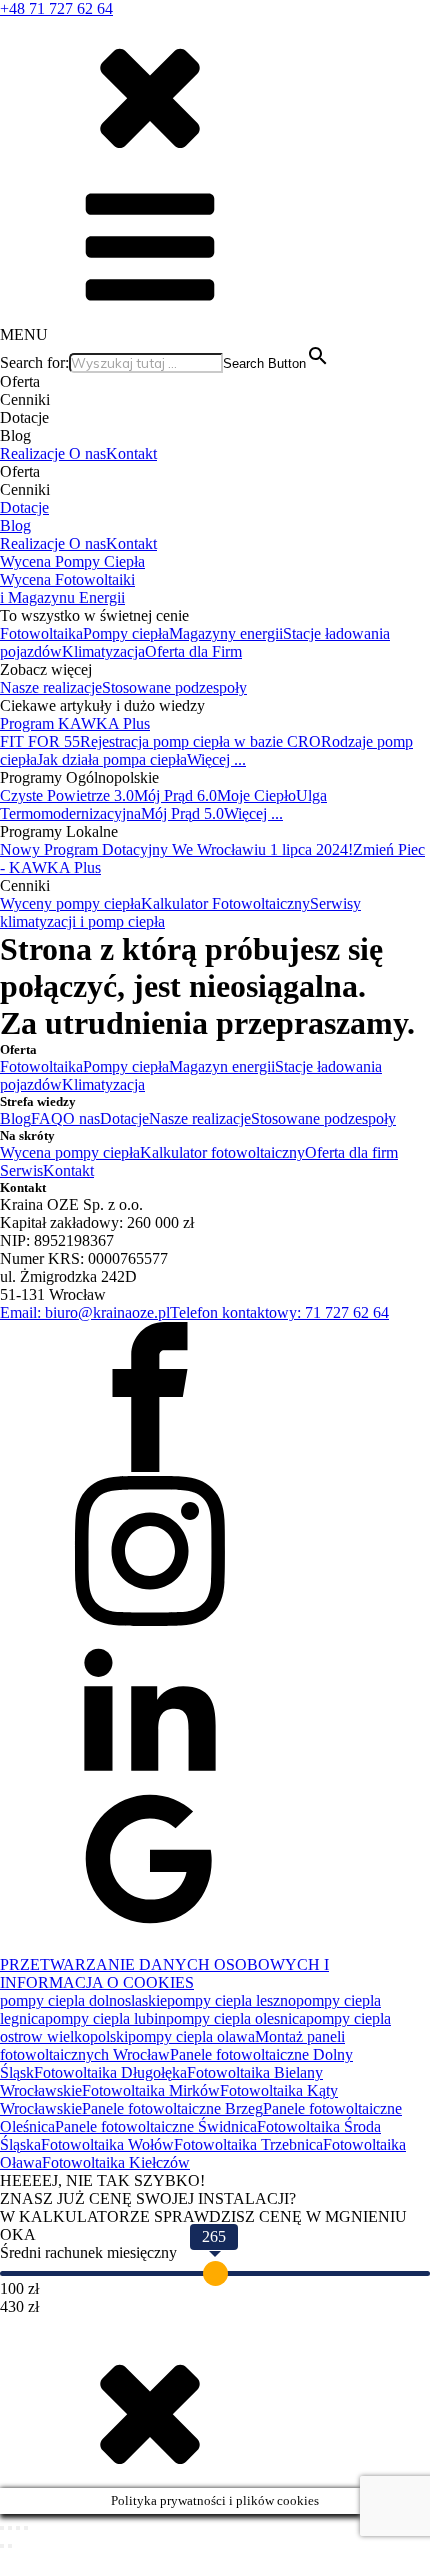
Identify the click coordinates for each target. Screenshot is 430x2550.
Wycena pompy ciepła (70, 1152)
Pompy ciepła (126, 633)
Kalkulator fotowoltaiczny (222, 1152)
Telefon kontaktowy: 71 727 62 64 (279, 1312)
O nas (87, 453)
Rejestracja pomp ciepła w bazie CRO (200, 741)
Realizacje (34, 453)
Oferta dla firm (351, 1152)
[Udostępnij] (18, 2528)
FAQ (47, 1118)
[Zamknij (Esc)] (26, 2528)
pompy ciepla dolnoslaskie (83, 2000)
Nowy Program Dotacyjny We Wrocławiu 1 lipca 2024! (176, 849)
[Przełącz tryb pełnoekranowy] (10, 2528)
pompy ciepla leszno (231, 2000)
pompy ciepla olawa (191, 2036)
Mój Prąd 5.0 (182, 813)
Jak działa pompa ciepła (112, 759)
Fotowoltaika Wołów (107, 2144)
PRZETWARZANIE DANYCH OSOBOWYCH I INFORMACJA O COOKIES (164, 1973)
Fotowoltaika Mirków (151, 2090)
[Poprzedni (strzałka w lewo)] (2, 2546)
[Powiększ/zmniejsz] (2, 2528)
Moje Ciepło (256, 795)
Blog (15, 525)
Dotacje (24, 507)
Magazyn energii (222, 1066)
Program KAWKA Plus (75, 723)
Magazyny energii (226, 633)
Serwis (21, 1170)
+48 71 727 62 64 (56, 8)
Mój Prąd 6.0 (175, 795)
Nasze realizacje (51, 687)
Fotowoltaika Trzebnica (248, 2144)
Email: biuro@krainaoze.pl (85, 1312)
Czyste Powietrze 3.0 (67, 795)
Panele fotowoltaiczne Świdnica (156, 2126)
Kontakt (131, 453)
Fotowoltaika (41, 633)
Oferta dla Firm (193, 651)
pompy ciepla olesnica (236, 2018)
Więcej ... (216, 759)
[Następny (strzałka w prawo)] (10, 2546)
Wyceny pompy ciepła (70, 903)
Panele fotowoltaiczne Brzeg (172, 2108)
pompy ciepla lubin (105, 2018)
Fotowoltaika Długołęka (110, 2072)
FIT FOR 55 (40, 741)
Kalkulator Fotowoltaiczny (225, 903)
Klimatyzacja (103, 651)
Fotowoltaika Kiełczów (116, 2162)
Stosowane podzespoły (174, 687)
